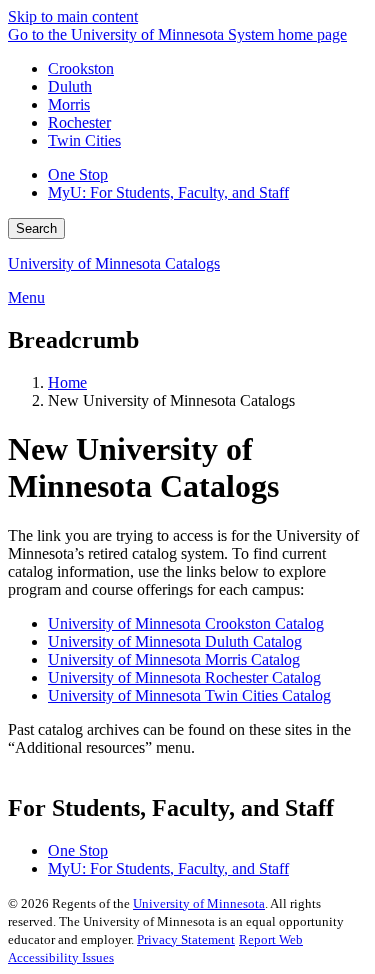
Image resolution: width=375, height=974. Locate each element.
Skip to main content (73, 16)
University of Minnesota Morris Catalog (174, 659)
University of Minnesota (199, 903)
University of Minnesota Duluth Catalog (175, 641)
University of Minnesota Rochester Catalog (184, 677)
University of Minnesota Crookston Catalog (186, 623)
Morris (69, 104)
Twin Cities (84, 140)
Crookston (81, 68)
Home (67, 382)
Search (36, 228)
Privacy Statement (186, 939)
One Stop (78, 174)
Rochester (79, 122)
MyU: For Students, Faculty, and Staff (168, 192)
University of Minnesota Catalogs (114, 263)
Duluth (70, 86)
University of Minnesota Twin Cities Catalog (189, 695)
